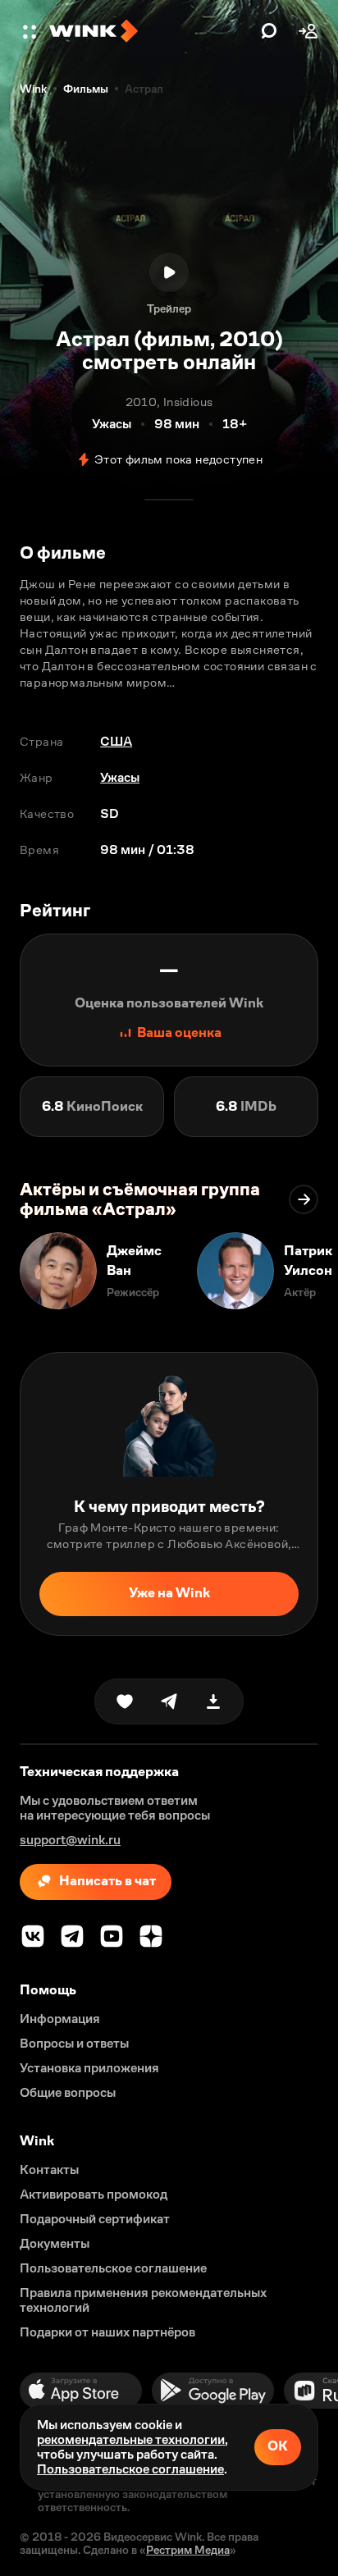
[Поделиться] (169, 1701)
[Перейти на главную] (151, 31)
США (116, 741)
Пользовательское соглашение (130, 2469)
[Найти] (269, 31)
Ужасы (120, 777)
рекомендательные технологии (131, 2439)
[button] (31, 31)
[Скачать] (213, 1701)
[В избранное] (125, 1701)
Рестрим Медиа (188, 2550)
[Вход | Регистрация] (308, 31)
